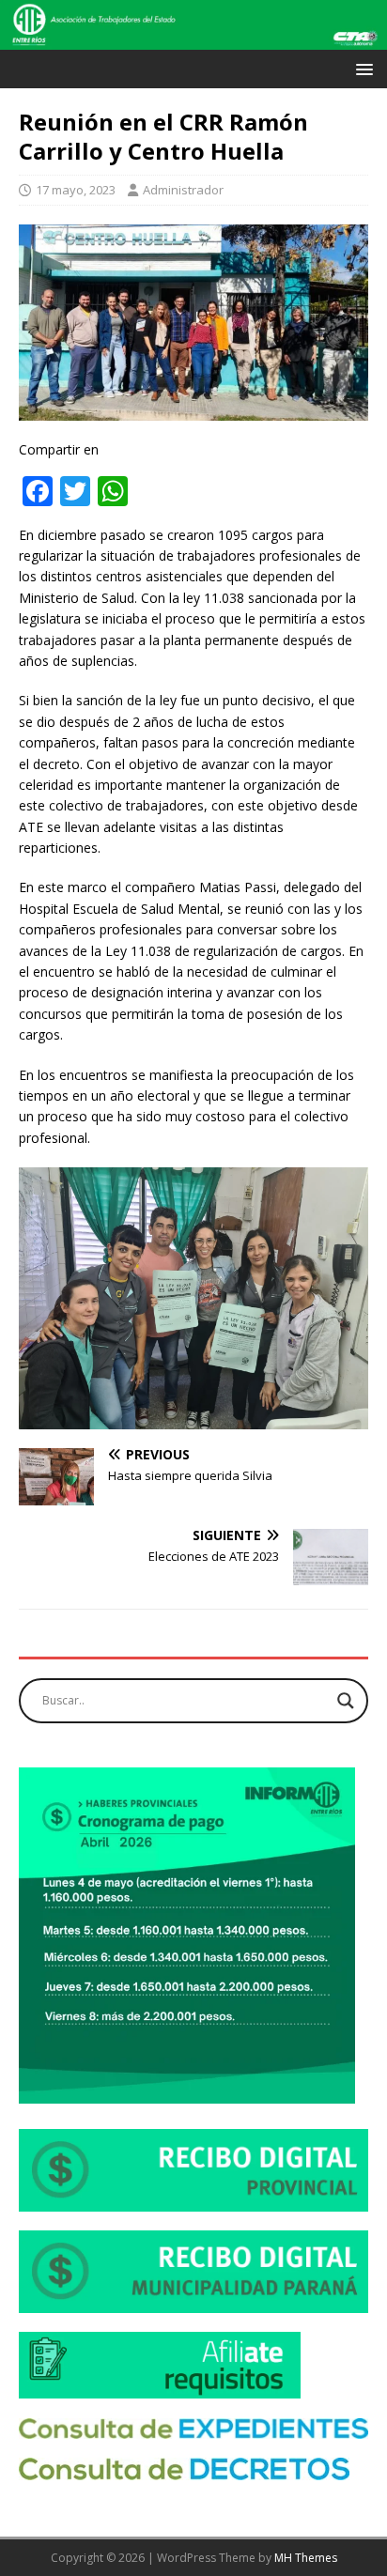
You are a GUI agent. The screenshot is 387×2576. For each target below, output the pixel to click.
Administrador (183, 190)
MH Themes (306, 2558)
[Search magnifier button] (346, 1701)
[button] (361, 68)
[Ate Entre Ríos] (193, 39)
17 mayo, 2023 (76, 190)
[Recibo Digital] (193, 2201)
